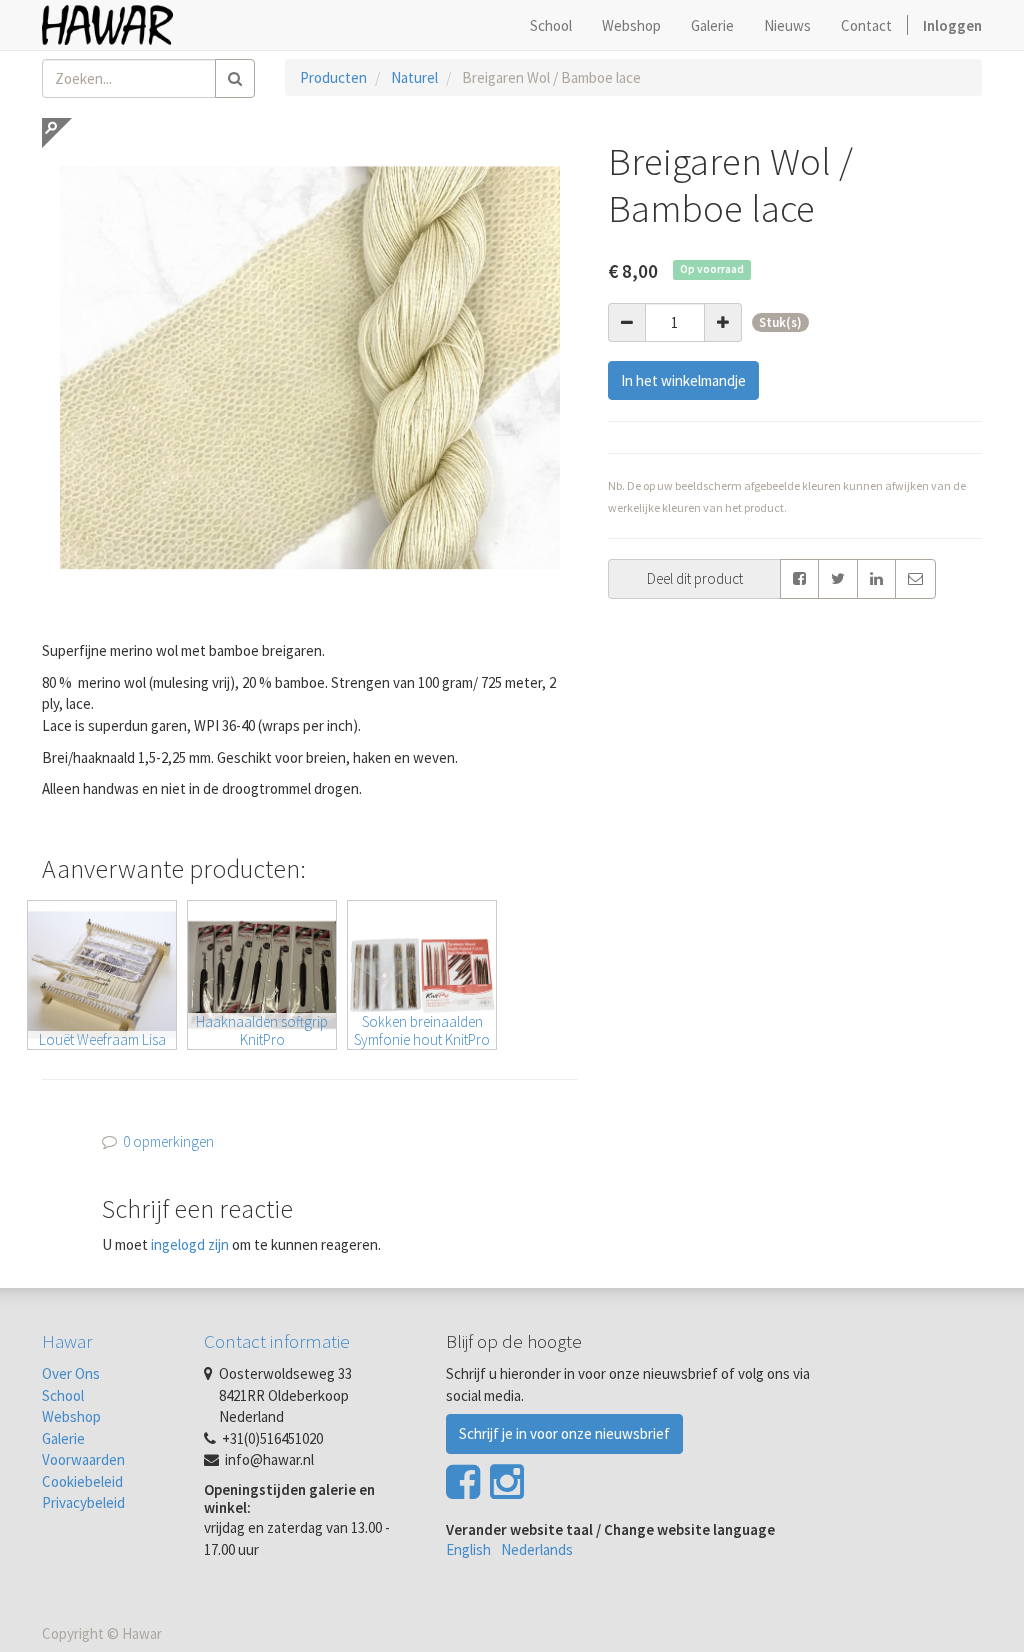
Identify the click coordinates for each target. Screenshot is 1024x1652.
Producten (333, 77)
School (63, 1395)
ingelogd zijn (190, 1244)
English (468, 1549)
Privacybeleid (83, 1502)
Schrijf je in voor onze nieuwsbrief (564, 1433)
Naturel (414, 77)
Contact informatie (277, 1341)
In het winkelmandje (683, 380)
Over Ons (71, 1373)
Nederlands (537, 1549)
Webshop (71, 1416)
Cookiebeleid (82, 1481)
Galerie (63, 1438)
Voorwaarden (83, 1459)
